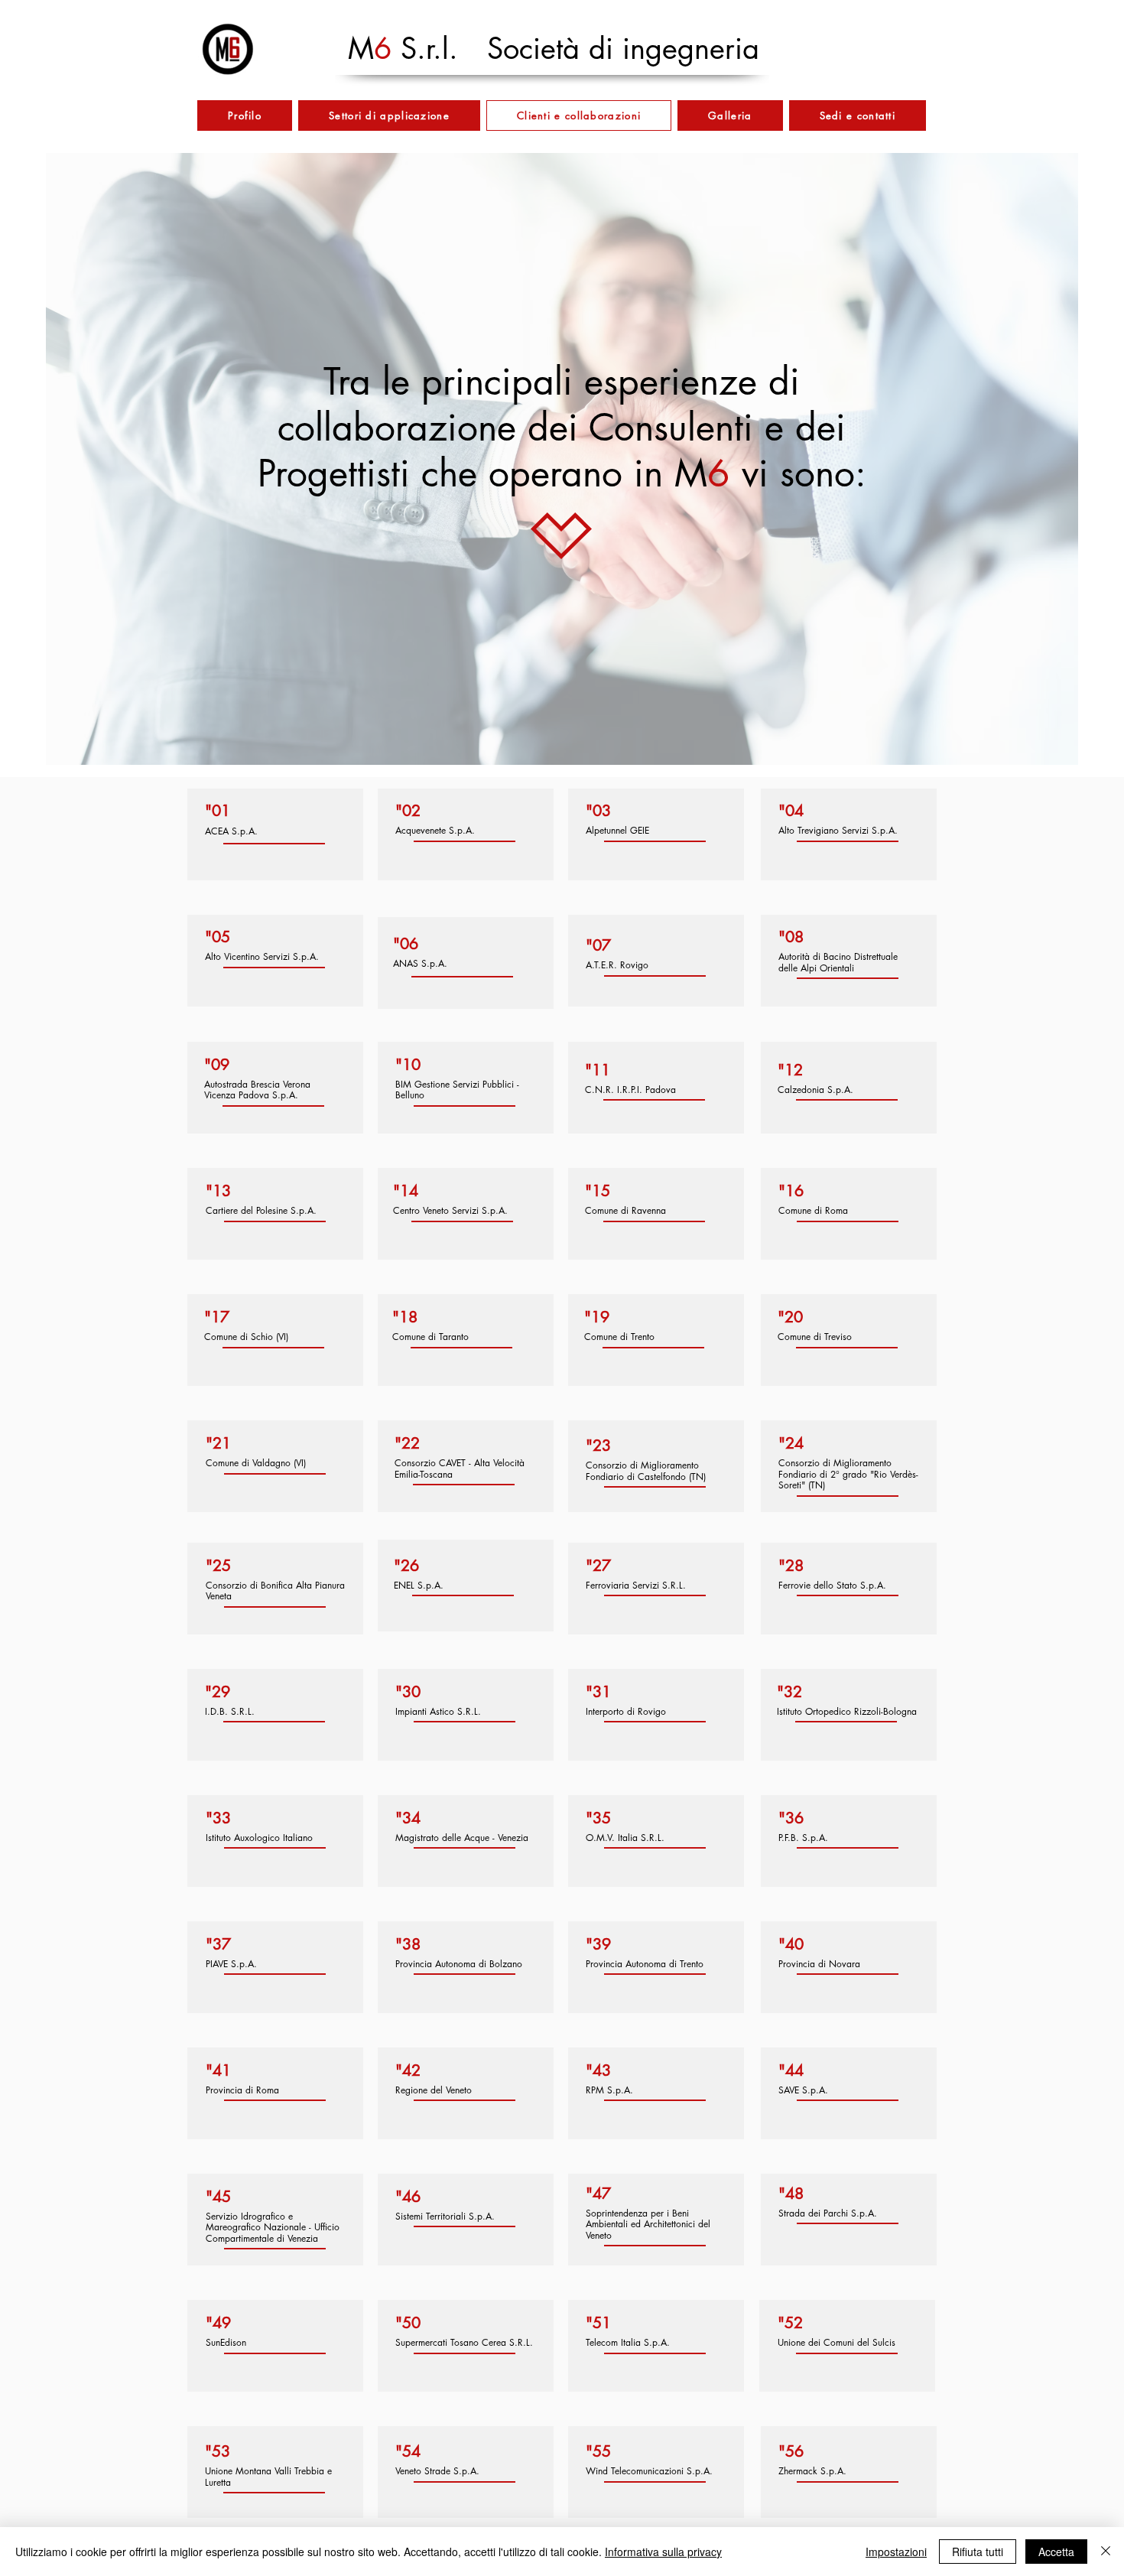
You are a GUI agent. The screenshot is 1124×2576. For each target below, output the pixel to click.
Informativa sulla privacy (663, 2552)
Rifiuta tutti (978, 2552)
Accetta (1056, 2552)
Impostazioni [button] (896, 2552)
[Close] (1106, 2552)
